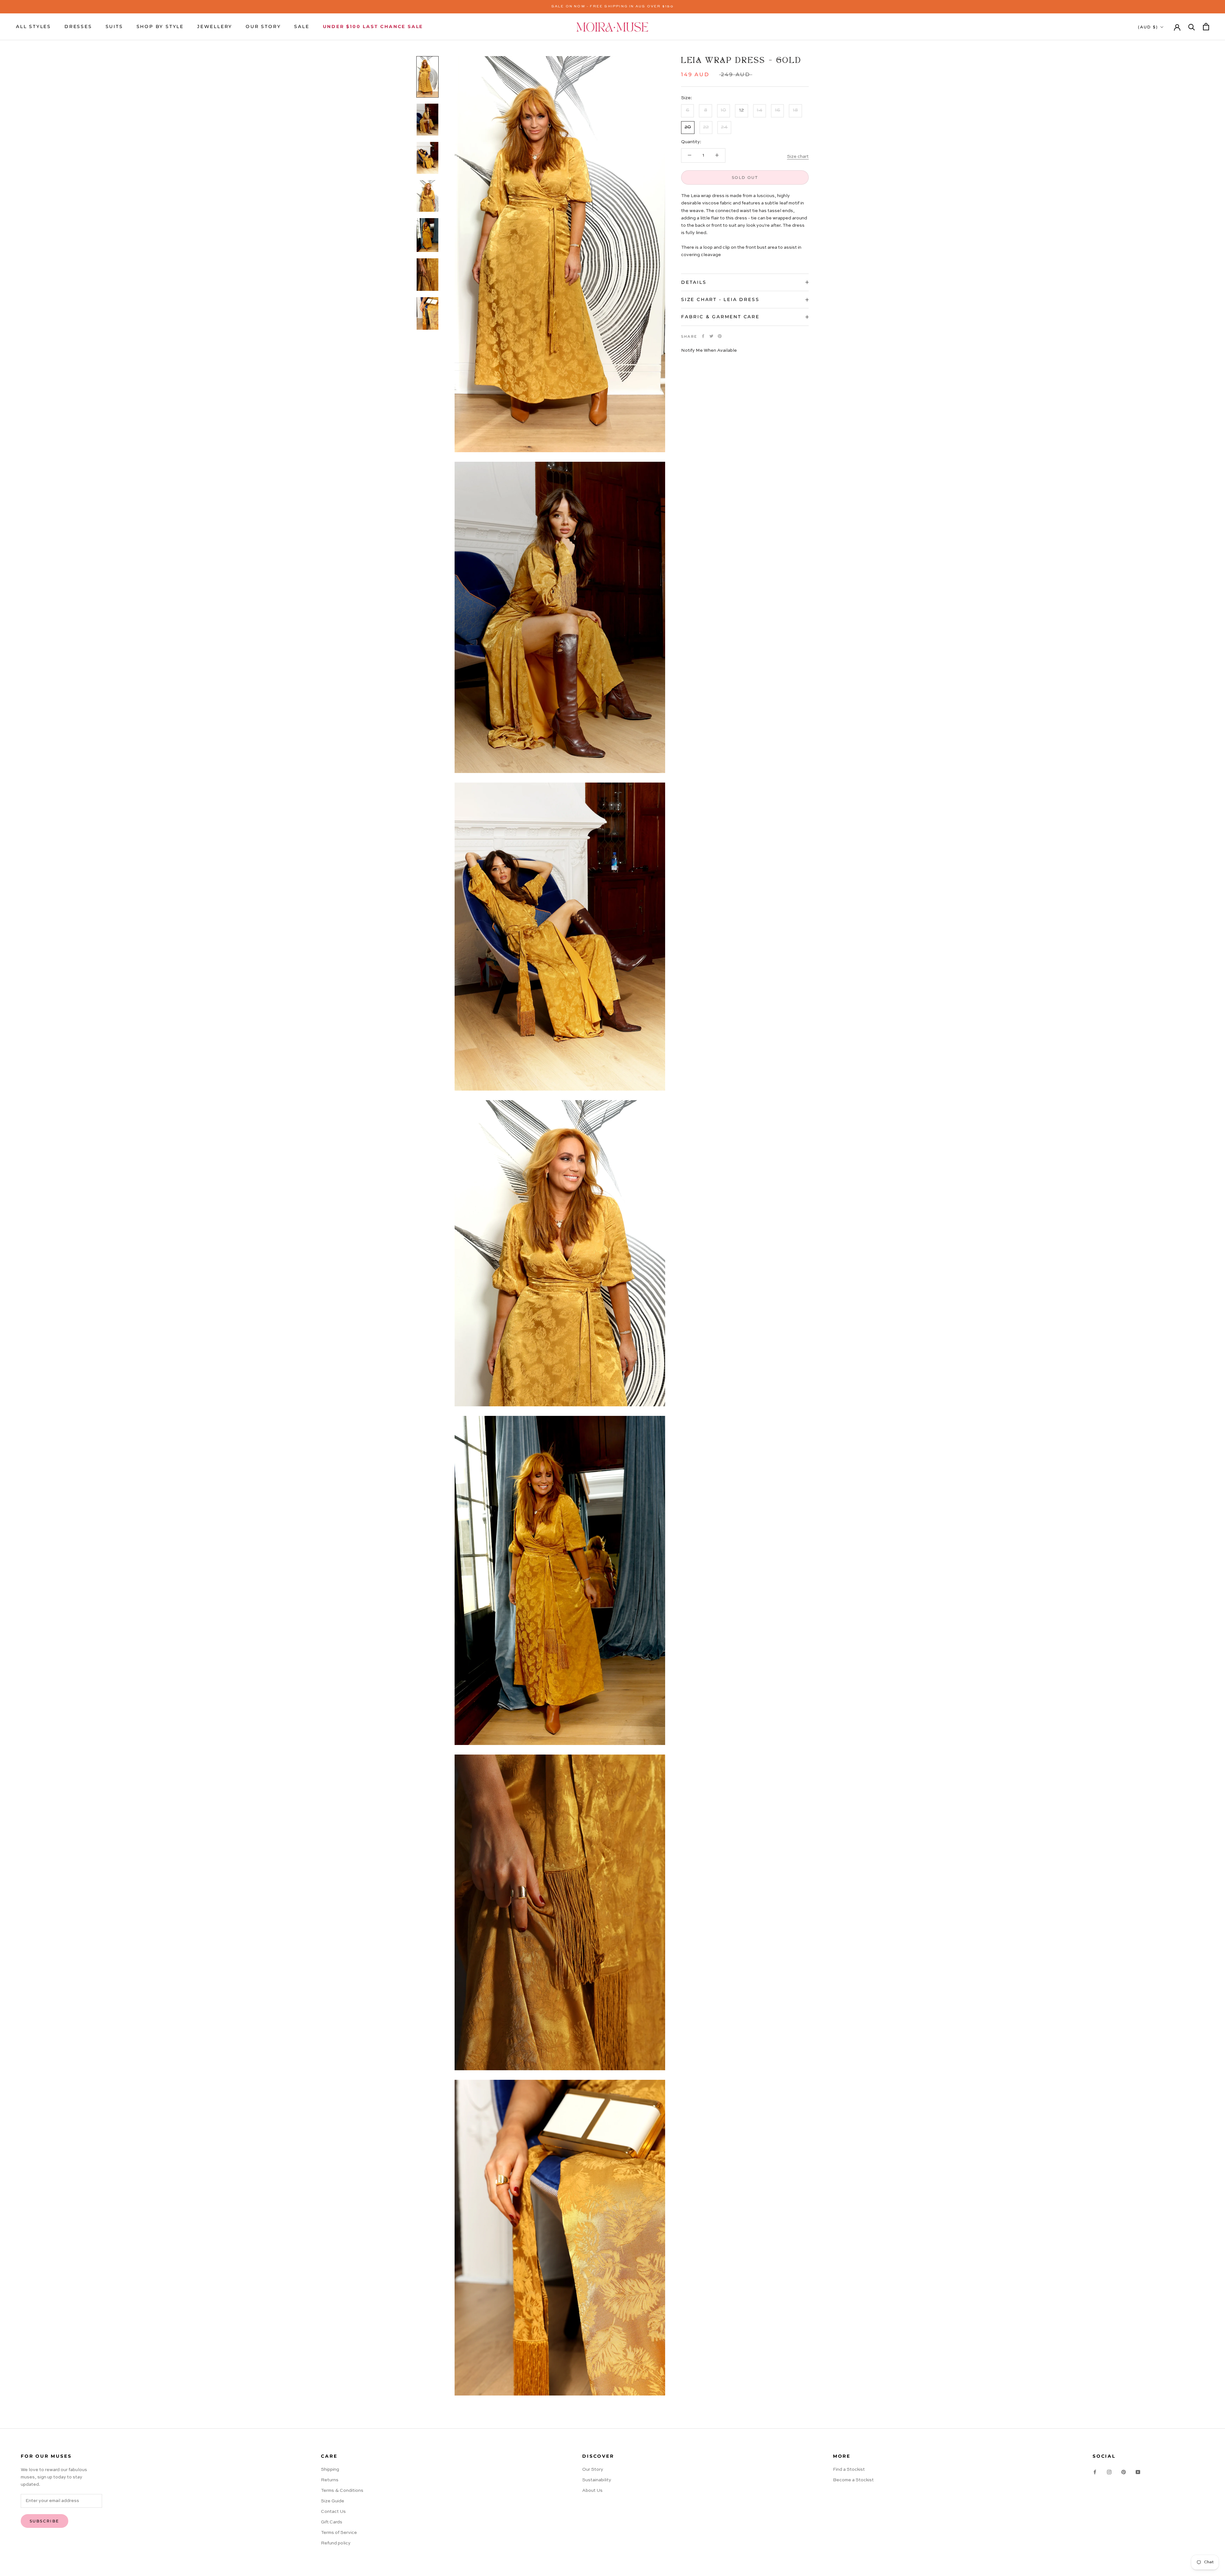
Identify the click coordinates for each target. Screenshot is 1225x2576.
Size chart (798, 157)
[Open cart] (1206, 27)
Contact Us (333, 2512)
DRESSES (78, 26)
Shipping (330, 2469)
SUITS (114, 26)
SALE (302, 26)
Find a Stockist (849, 2469)
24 (724, 127)
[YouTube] (1138, 2472)
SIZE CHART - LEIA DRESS (720, 299)
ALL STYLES (33, 26)
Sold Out (745, 177)
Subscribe (45, 2521)
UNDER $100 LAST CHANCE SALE (373, 26)
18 (795, 110)
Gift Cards (332, 2522)
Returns (330, 2480)
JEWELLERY (215, 26)
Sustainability (597, 2480)
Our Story (593, 2469)
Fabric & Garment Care (720, 317)
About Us (592, 2491)
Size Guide (333, 2501)
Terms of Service (339, 2533)
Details (694, 282)
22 (706, 127)
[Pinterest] (720, 336)
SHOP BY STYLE (160, 26)
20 (688, 127)
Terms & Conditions (342, 2491)
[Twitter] (711, 336)
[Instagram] (1109, 2472)
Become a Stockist (853, 2480)
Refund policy (336, 2543)
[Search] (1192, 27)
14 (760, 110)
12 (742, 110)
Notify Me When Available (709, 350)
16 (778, 110)
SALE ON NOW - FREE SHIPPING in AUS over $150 (613, 7)
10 (723, 110)
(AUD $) (1148, 27)
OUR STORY (263, 26)
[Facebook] (703, 336)
